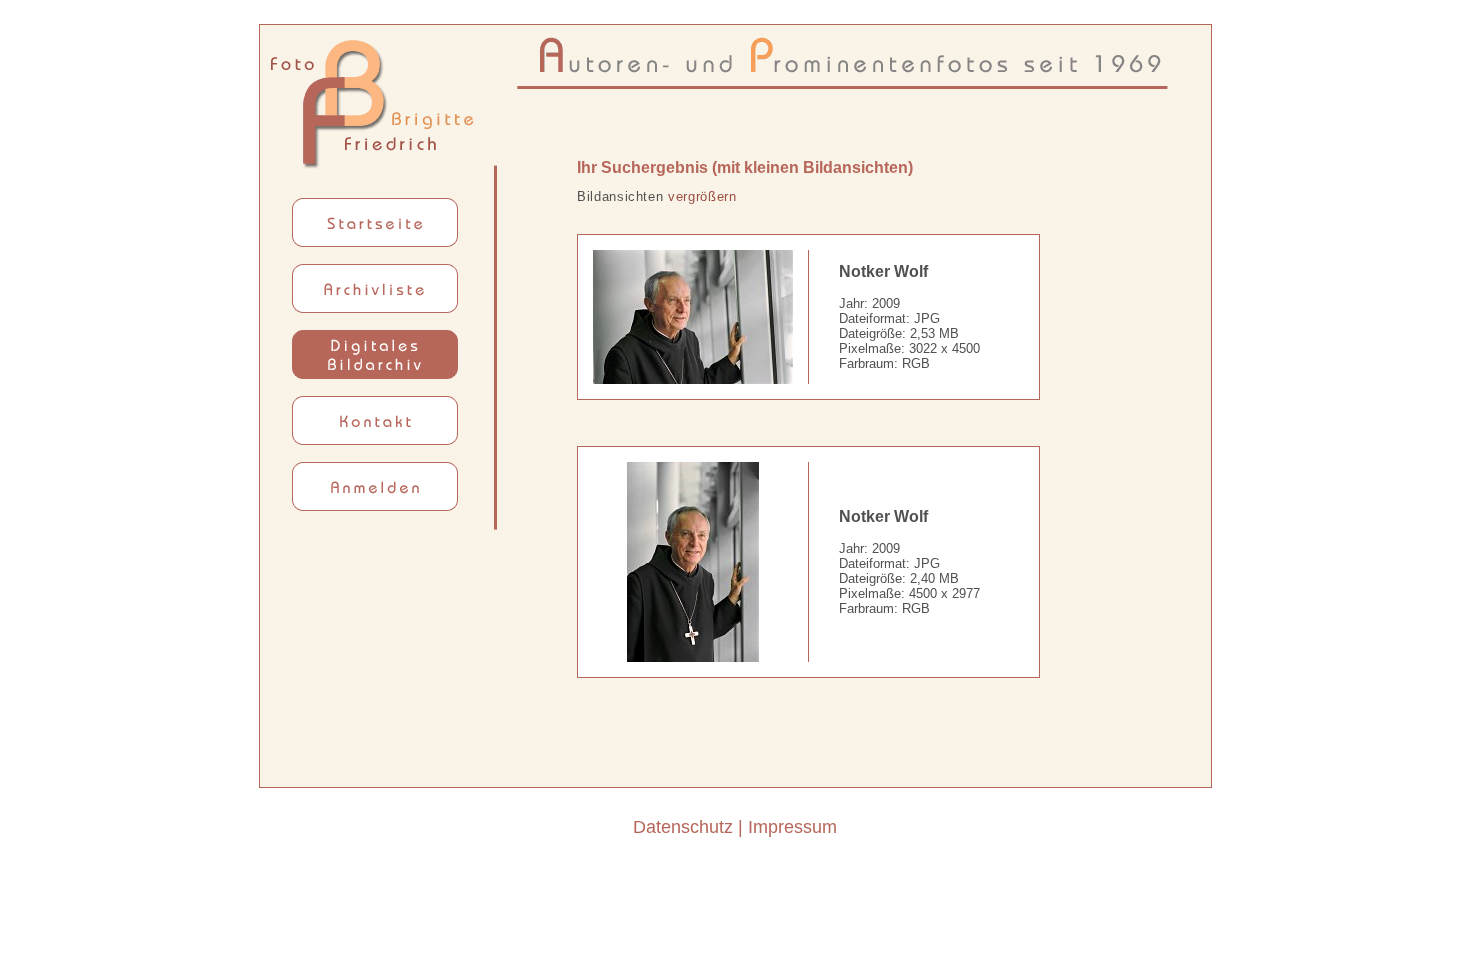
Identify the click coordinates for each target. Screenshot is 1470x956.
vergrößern (702, 196)
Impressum (792, 827)
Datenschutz (683, 827)
